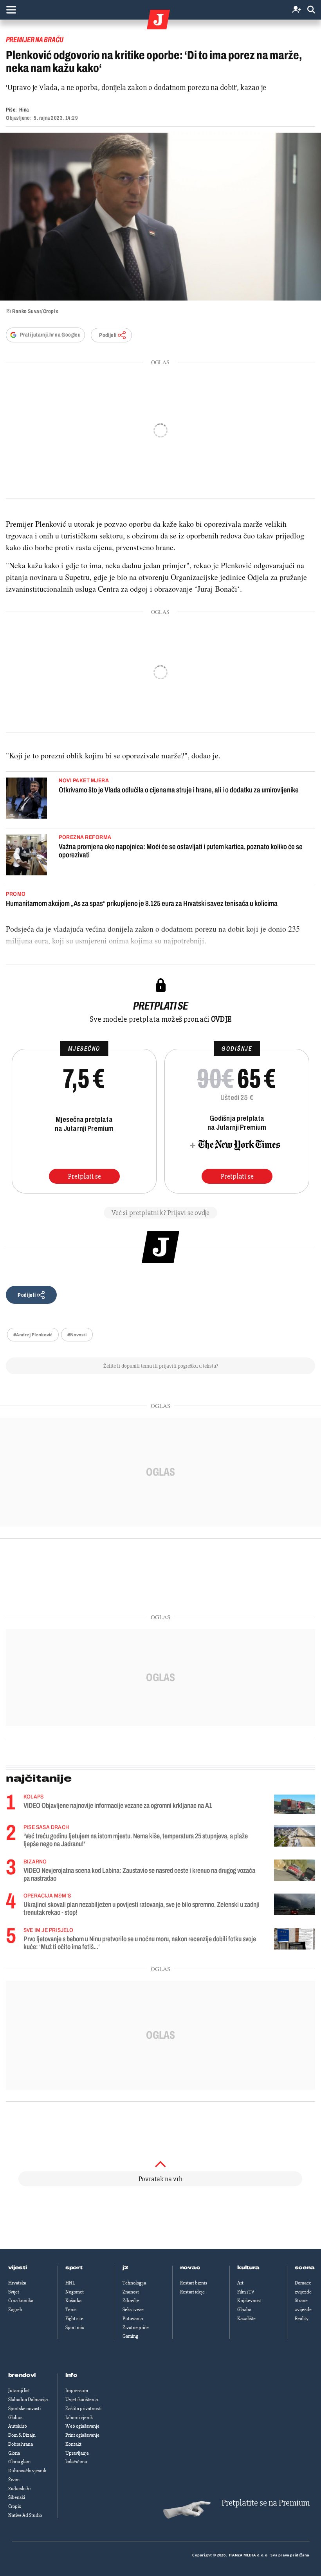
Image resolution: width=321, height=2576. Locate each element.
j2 (125, 2268)
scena (305, 2268)
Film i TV (246, 2292)
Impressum (77, 2391)
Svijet (14, 2292)
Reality (302, 2319)
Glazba (244, 2310)
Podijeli (108, 335)
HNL (70, 2283)
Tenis (71, 2310)
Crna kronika (21, 2301)
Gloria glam (19, 2462)
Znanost (131, 2292)
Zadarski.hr (20, 2489)
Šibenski (17, 2497)
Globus (15, 2418)
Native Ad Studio (25, 2515)
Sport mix (75, 2328)
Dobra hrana (21, 2444)
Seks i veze (133, 2310)
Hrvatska (17, 2283)
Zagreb (15, 2310)
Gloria (14, 2453)
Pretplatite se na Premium (266, 2503)
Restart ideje (192, 2292)
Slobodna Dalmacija (28, 2400)
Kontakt (73, 2444)
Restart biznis (194, 2283)
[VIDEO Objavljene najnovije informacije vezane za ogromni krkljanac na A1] (295, 1804)
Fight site (74, 2319)
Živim (14, 2480)
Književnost (249, 2301)
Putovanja (133, 2319)
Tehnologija (134, 2283)
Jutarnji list (19, 2391)
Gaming (130, 2336)
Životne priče (136, 2328)
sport (74, 2268)
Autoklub (18, 2426)
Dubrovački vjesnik (27, 2471)
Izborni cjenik (79, 2418)
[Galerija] (160, 217)
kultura (248, 2268)
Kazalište (246, 2319)
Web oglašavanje (82, 2426)
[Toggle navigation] (11, 10)
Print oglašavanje (82, 2435)
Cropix (15, 2506)
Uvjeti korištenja (82, 2400)
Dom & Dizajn (22, 2435)
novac (190, 2268)
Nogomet (75, 2292)
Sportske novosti (24, 2409)
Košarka (73, 2301)
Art (240, 2283)
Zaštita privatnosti (83, 2409)
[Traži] (311, 10)
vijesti (18, 2268)
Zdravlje (131, 2301)
